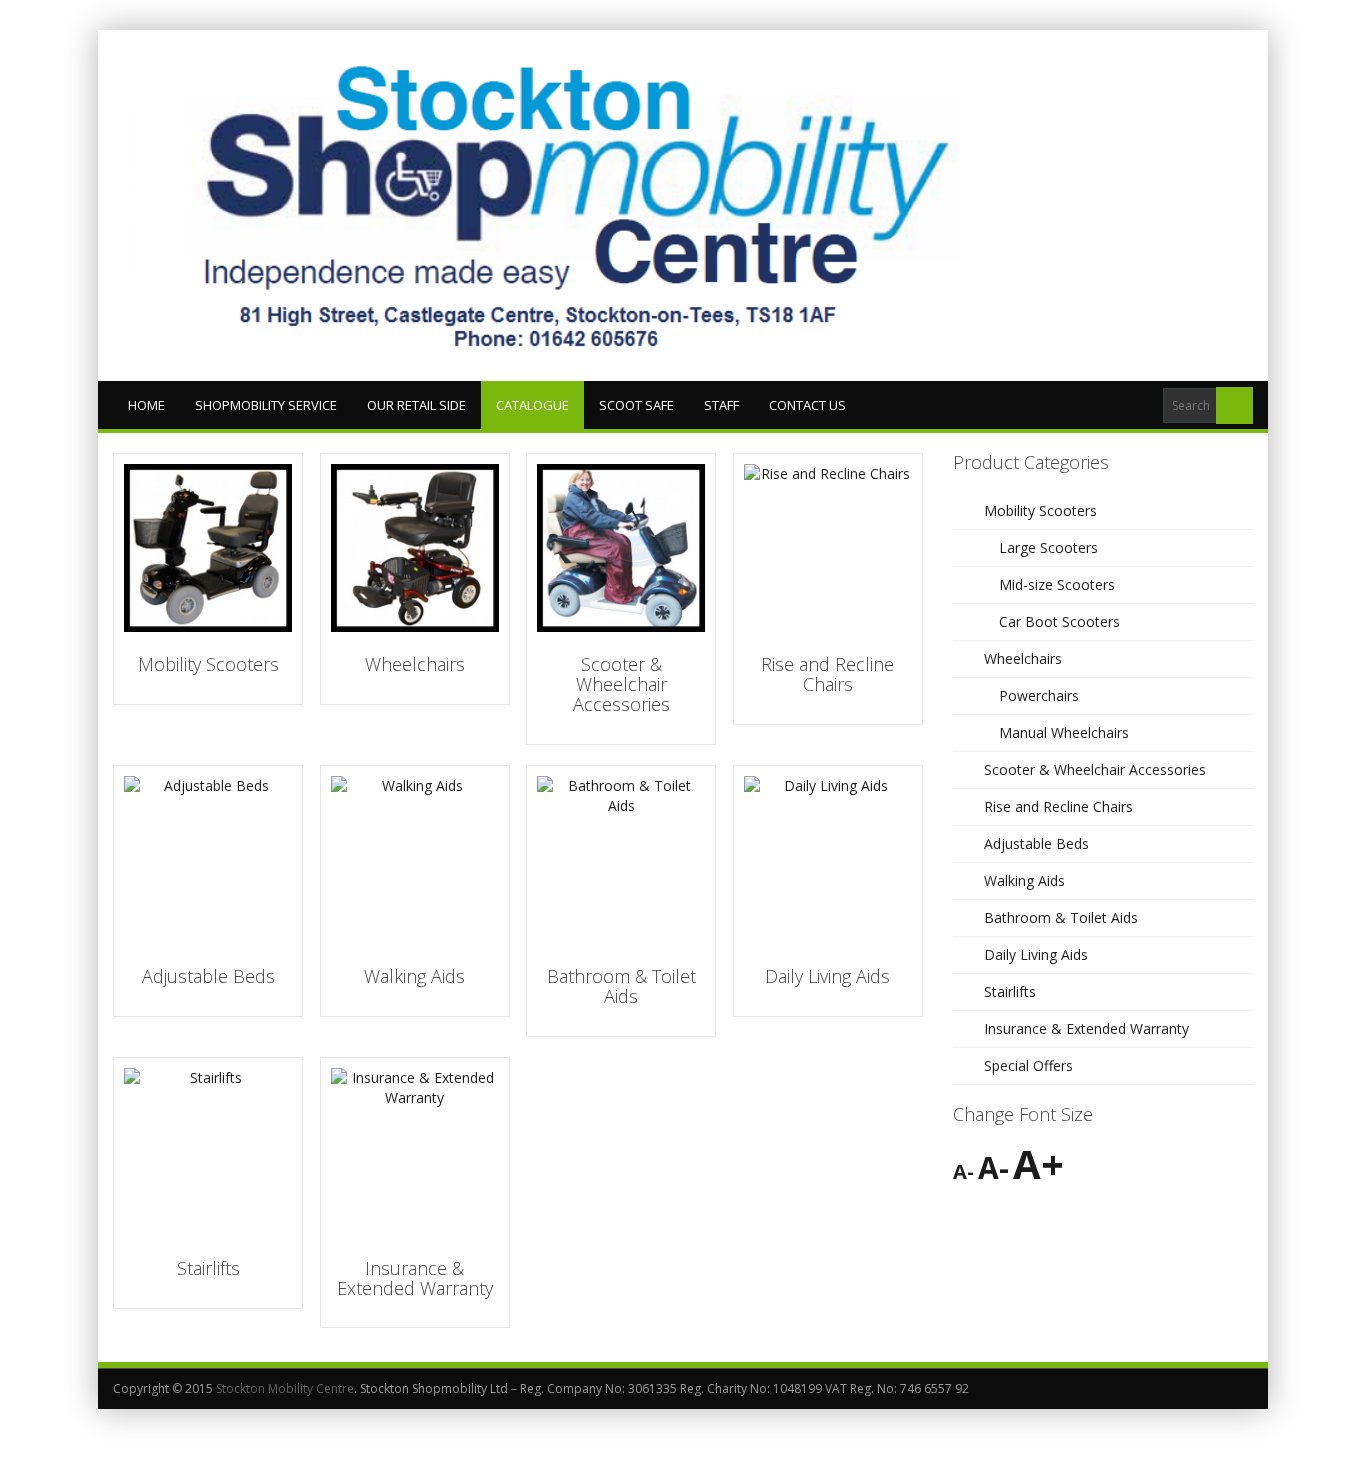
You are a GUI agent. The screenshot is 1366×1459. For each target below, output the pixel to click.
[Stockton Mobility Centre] (583, 205)
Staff (721, 405)
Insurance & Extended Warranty (1086, 1028)
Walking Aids (1024, 880)
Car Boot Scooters (1059, 621)
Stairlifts (1010, 991)
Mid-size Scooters (1057, 584)
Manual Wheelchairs (1064, 732)
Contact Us (807, 405)
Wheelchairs (1023, 658)
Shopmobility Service (266, 405)
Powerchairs (1039, 695)
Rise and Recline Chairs (1058, 806)
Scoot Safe (636, 405)
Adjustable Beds (1036, 843)
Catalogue (532, 405)
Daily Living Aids (1036, 954)
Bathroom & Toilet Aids (1061, 917)
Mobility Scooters (1040, 510)
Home (146, 405)
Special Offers (1028, 1065)
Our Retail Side (416, 405)
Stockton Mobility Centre (285, 1388)
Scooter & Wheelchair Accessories (1095, 769)
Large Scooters (1048, 547)
